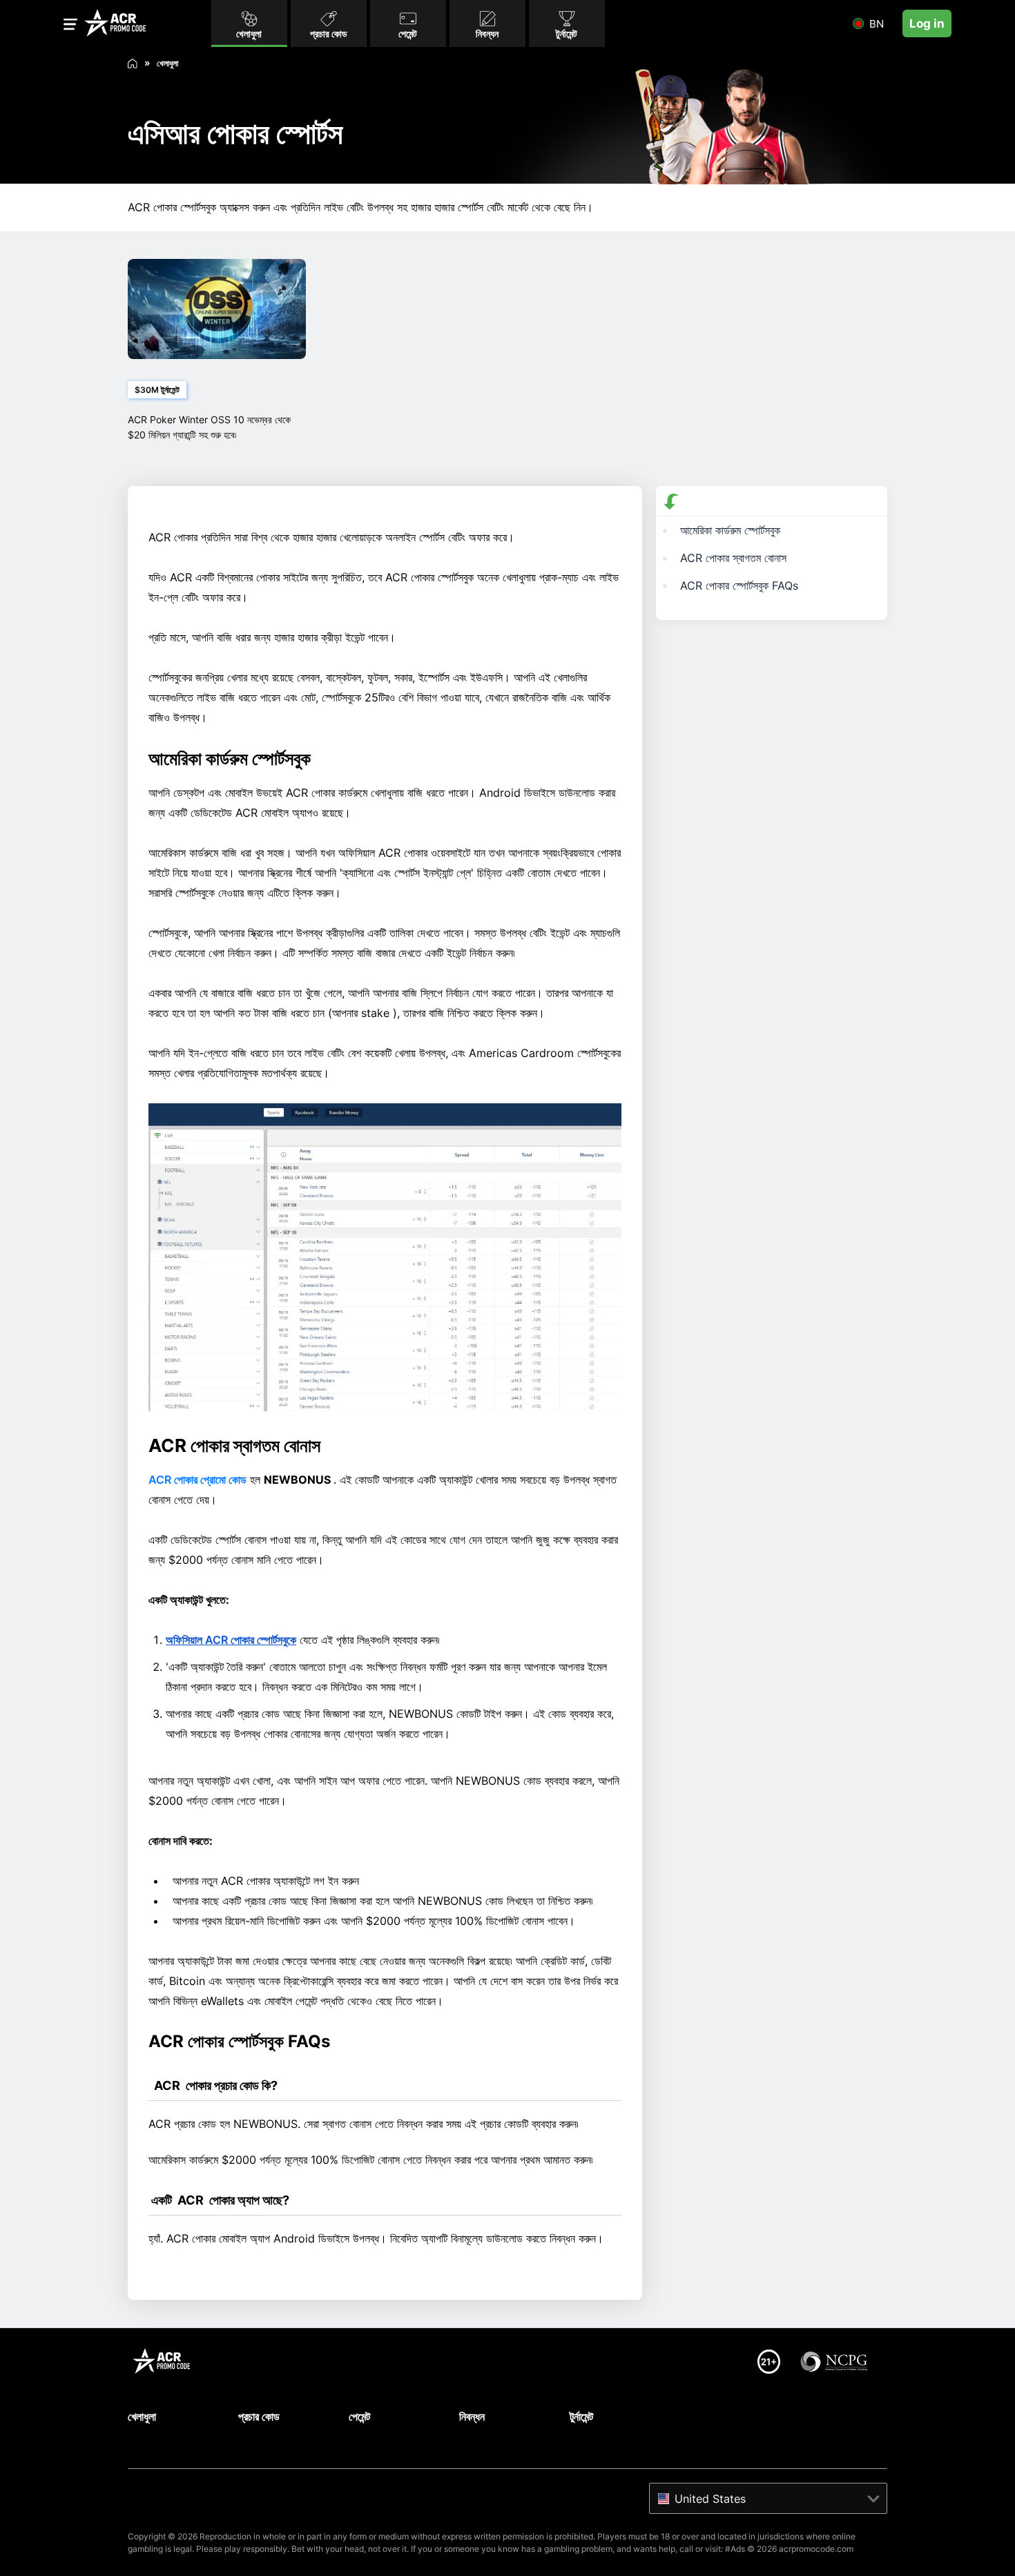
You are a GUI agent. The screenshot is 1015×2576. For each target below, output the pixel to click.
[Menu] (70, 27)
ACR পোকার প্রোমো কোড (197, 1480)
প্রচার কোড (259, 2417)
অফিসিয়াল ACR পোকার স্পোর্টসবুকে (231, 1640)
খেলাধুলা (142, 2417)
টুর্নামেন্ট (581, 2417)
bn (877, 24)
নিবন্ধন (472, 2417)
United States (710, 2499)
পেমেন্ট (359, 2417)
